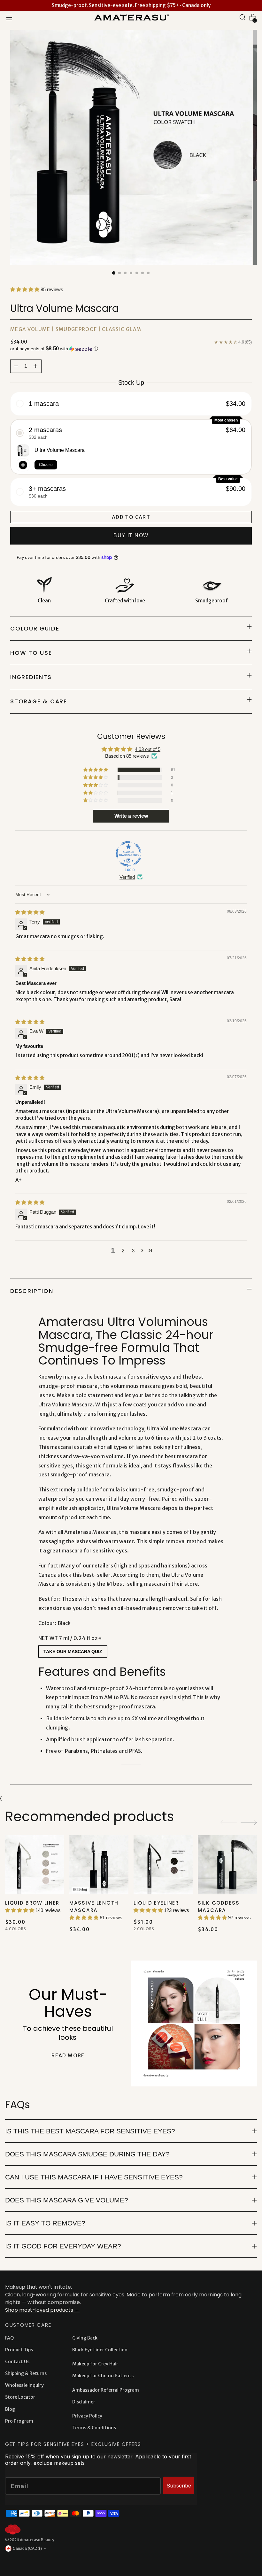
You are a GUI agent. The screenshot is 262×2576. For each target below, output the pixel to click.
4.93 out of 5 (148, 749)
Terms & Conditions (94, 2428)
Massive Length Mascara (94, 1907)
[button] (25, 289)
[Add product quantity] (16, 366)
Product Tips (19, 2350)
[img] (30, 912)
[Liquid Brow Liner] (35, 1865)
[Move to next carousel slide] (249, 1822)
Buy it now (131, 535)
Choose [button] (46, 465)
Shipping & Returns (26, 2373)
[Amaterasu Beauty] (131, 17)
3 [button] (133, 1251)
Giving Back (85, 2338)
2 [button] (123, 1251)
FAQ (9, 2338)
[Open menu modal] (9, 17)
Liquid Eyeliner (156, 1903)
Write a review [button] (131, 816)
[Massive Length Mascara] (99, 1865)
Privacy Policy (87, 2416)
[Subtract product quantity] (35, 366)
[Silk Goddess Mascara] (227, 1865)
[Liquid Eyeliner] (163, 1865)
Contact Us (17, 2362)
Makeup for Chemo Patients (103, 2376)
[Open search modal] (243, 17)
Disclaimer (84, 2402)
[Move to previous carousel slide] (229, 1822)
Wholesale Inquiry (24, 2385)
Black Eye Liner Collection (100, 2350)
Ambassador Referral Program (106, 2390)
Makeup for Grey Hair (95, 2364)
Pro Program (19, 2421)
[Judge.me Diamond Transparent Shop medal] (128, 854)
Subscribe (179, 2486)
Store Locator (20, 2397)
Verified (127, 877)
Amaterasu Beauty (37, 2540)
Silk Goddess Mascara (219, 1907)
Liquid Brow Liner (32, 1903)
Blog (10, 2409)
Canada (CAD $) (27, 2549)
